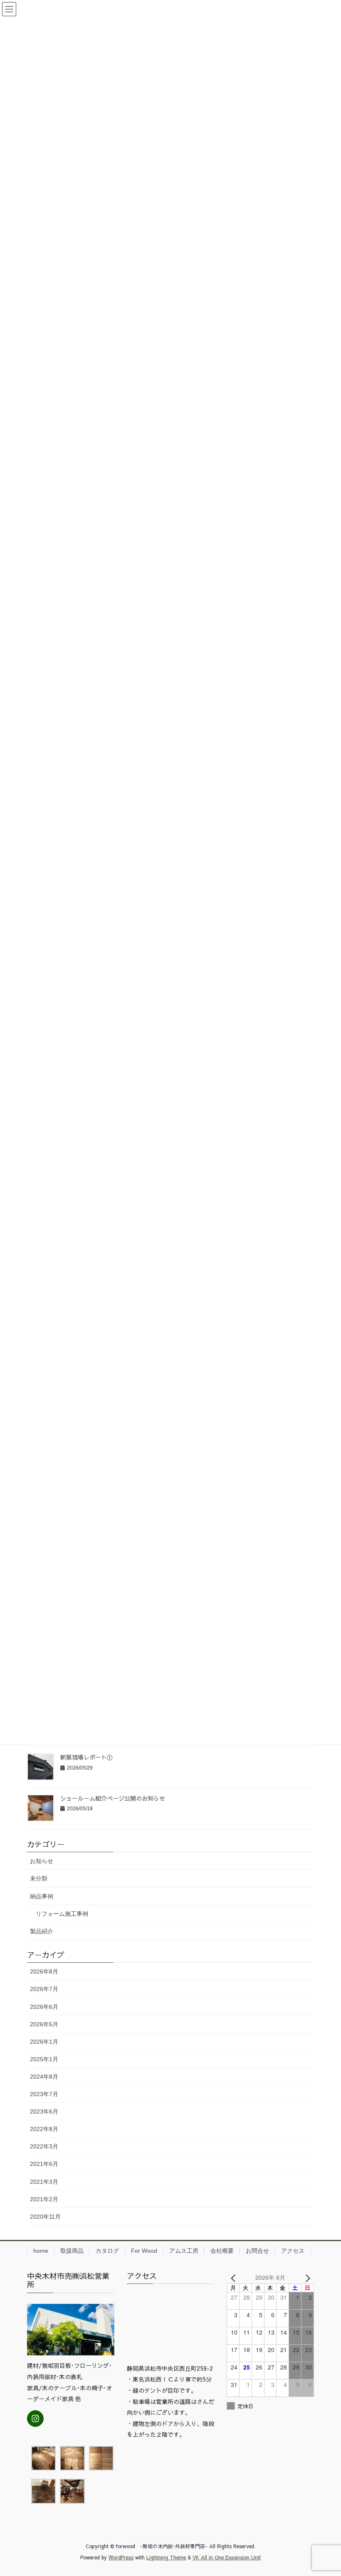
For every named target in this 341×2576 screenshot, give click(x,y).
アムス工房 (184, 2251)
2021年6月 (44, 2164)
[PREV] (235, 2277)
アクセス (293, 2251)
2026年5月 (44, 2024)
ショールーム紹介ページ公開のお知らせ (113, 1798)
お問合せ (257, 2251)
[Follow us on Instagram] (35, 2419)
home (41, 2251)
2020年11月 (45, 2217)
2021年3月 (44, 2182)
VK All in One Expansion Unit (227, 2557)
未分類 (39, 1878)
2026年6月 (44, 2007)
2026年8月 (44, 1971)
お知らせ (42, 1861)
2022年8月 (44, 2129)
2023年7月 (44, 2094)
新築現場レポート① (86, 1757)
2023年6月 (44, 2111)
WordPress (121, 2557)
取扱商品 (72, 2251)
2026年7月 (44, 1989)
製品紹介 (42, 1931)
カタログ (107, 2251)
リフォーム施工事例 (62, 1914)
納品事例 (42, 1896)
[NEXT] (306, 2277)
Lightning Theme (166, 2557)
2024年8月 (44, 2077)
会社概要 (222, 2251)
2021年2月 (44, 2199)
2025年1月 (44, 2059)
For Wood (144, 2251)
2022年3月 (44, 2146)
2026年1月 (44, 2042)
